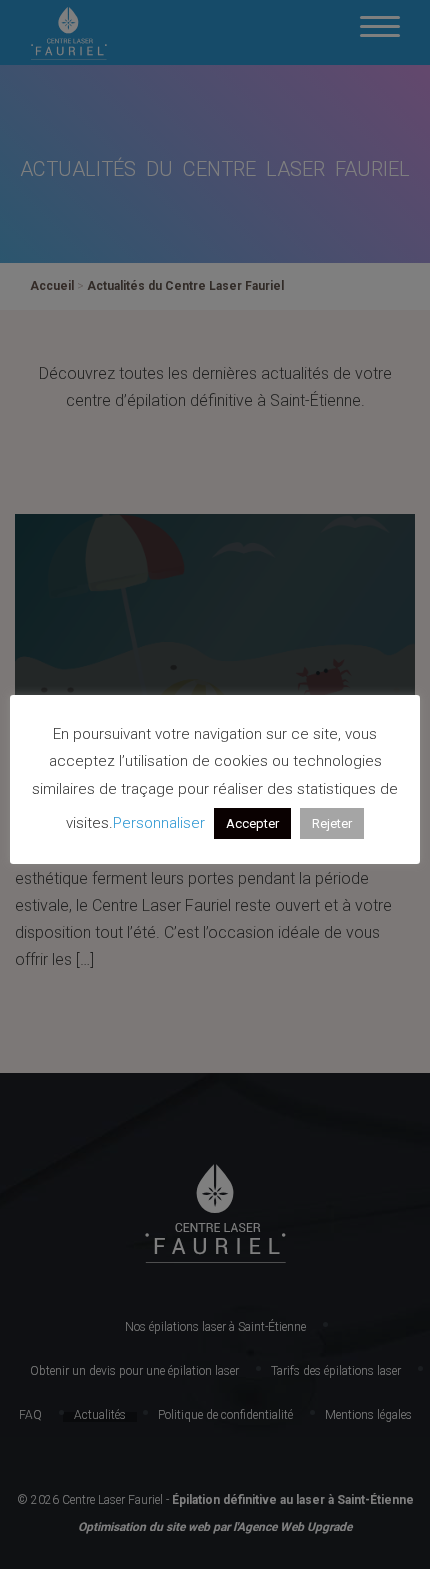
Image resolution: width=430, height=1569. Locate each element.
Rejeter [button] (332, 823)
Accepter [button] (252, 823)
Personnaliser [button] (159, 823)
